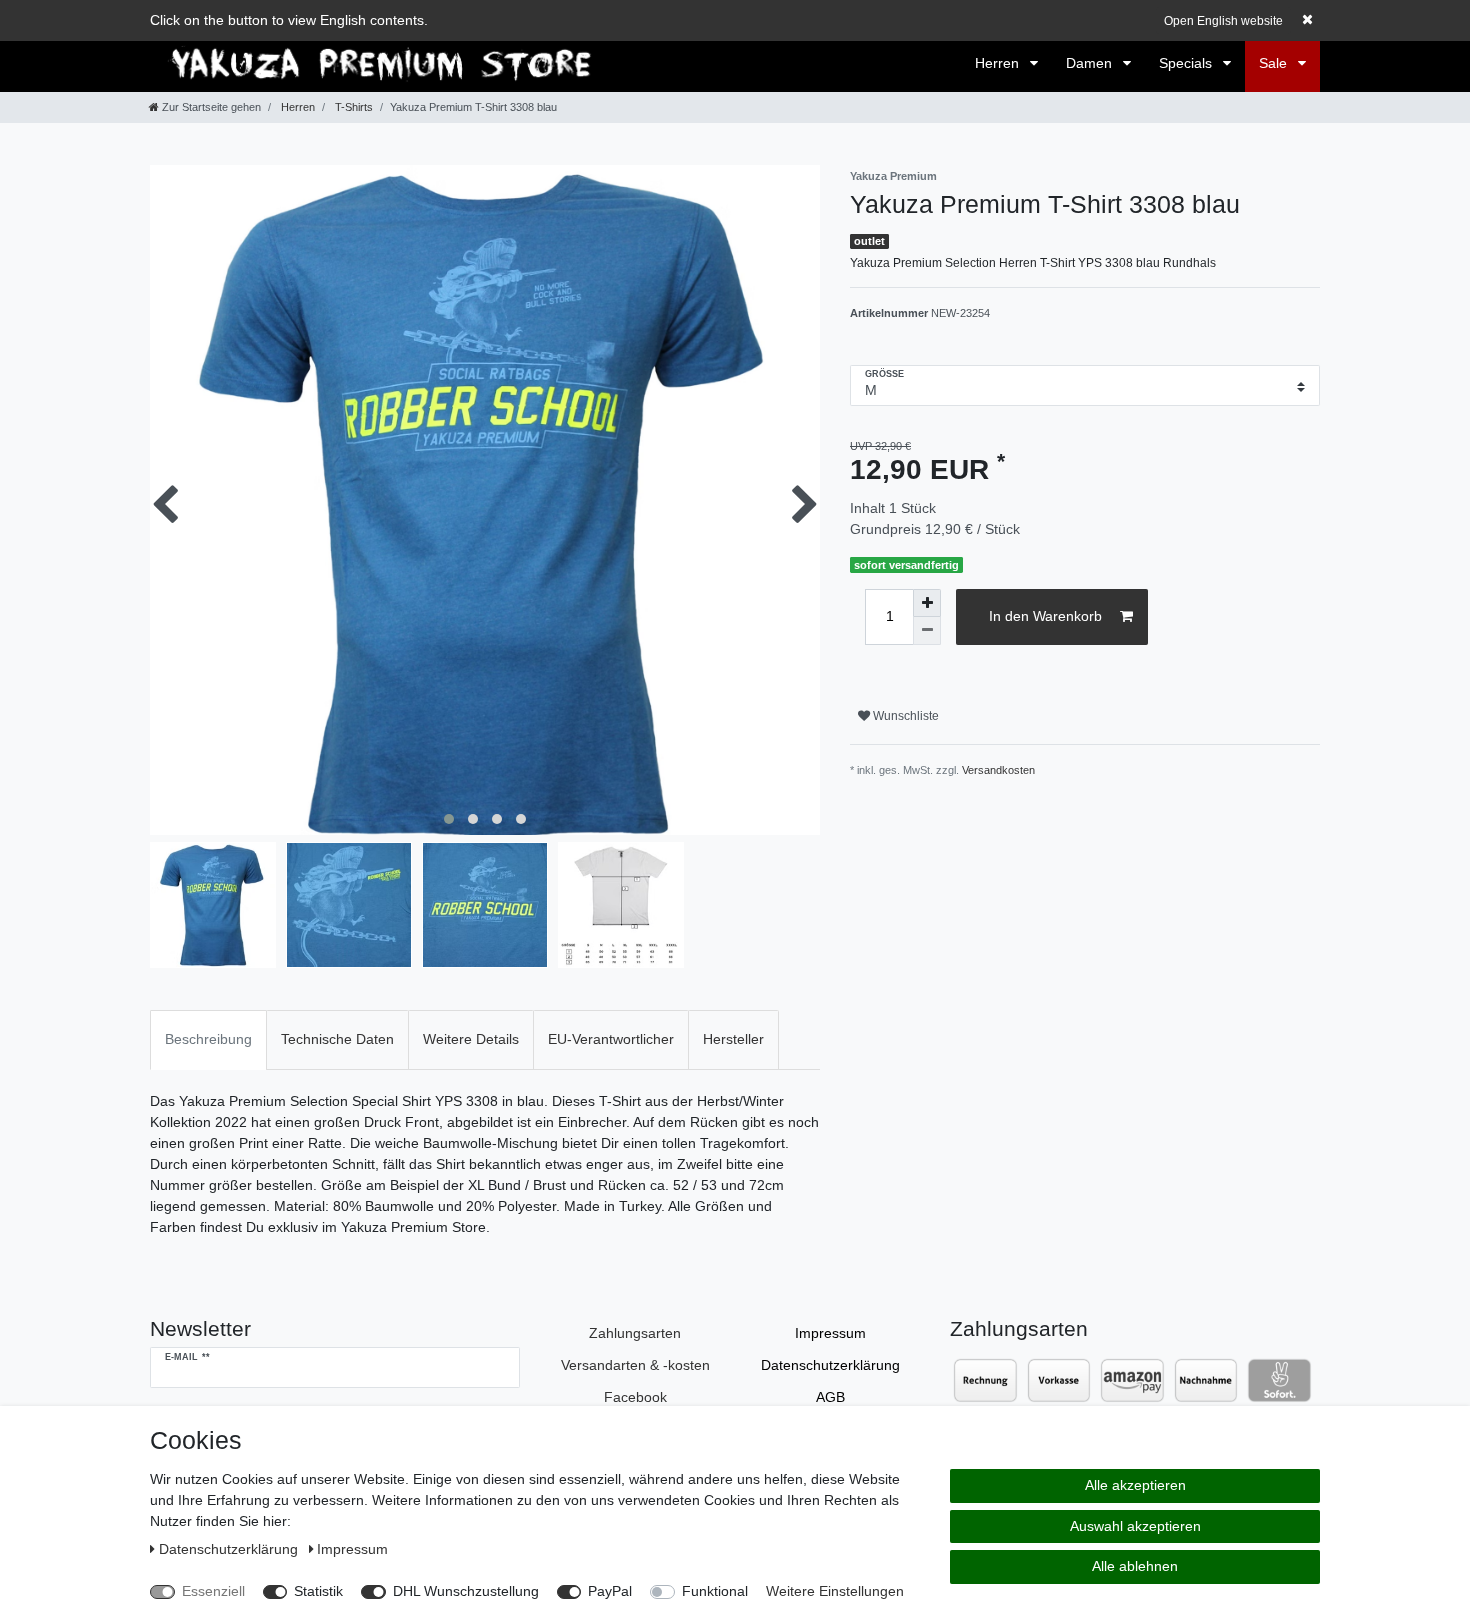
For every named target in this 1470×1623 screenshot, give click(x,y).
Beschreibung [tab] (208, 1039)
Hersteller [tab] (733, 1039)
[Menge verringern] (927, 631)
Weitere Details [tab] (471, 1039)
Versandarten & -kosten (635, 1365)
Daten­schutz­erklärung (830, 1365)
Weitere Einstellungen (835, 1591)
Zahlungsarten (635, 1333)
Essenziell (213, 1591)
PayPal (610, 1591)
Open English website (1223, 21)
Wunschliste (904, 716)
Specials (1187, 63)
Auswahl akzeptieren (1135, 1526)
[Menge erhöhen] (927, 603)
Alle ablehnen (1135, 1566)
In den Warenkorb (1045, 616)
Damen (1091, 63)
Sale (1275, 63)
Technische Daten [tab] (337, 1039)
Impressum (830, 1333)
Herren (999, 63)
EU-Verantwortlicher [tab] (611, 1039)
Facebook (635, 1397)
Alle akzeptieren (1135, 1485)
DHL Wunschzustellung (466, 1591)
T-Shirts (352, 107)
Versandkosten (998, 770)
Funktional (715, 1591)
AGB (830, 1397)
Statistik (318, 1591)
